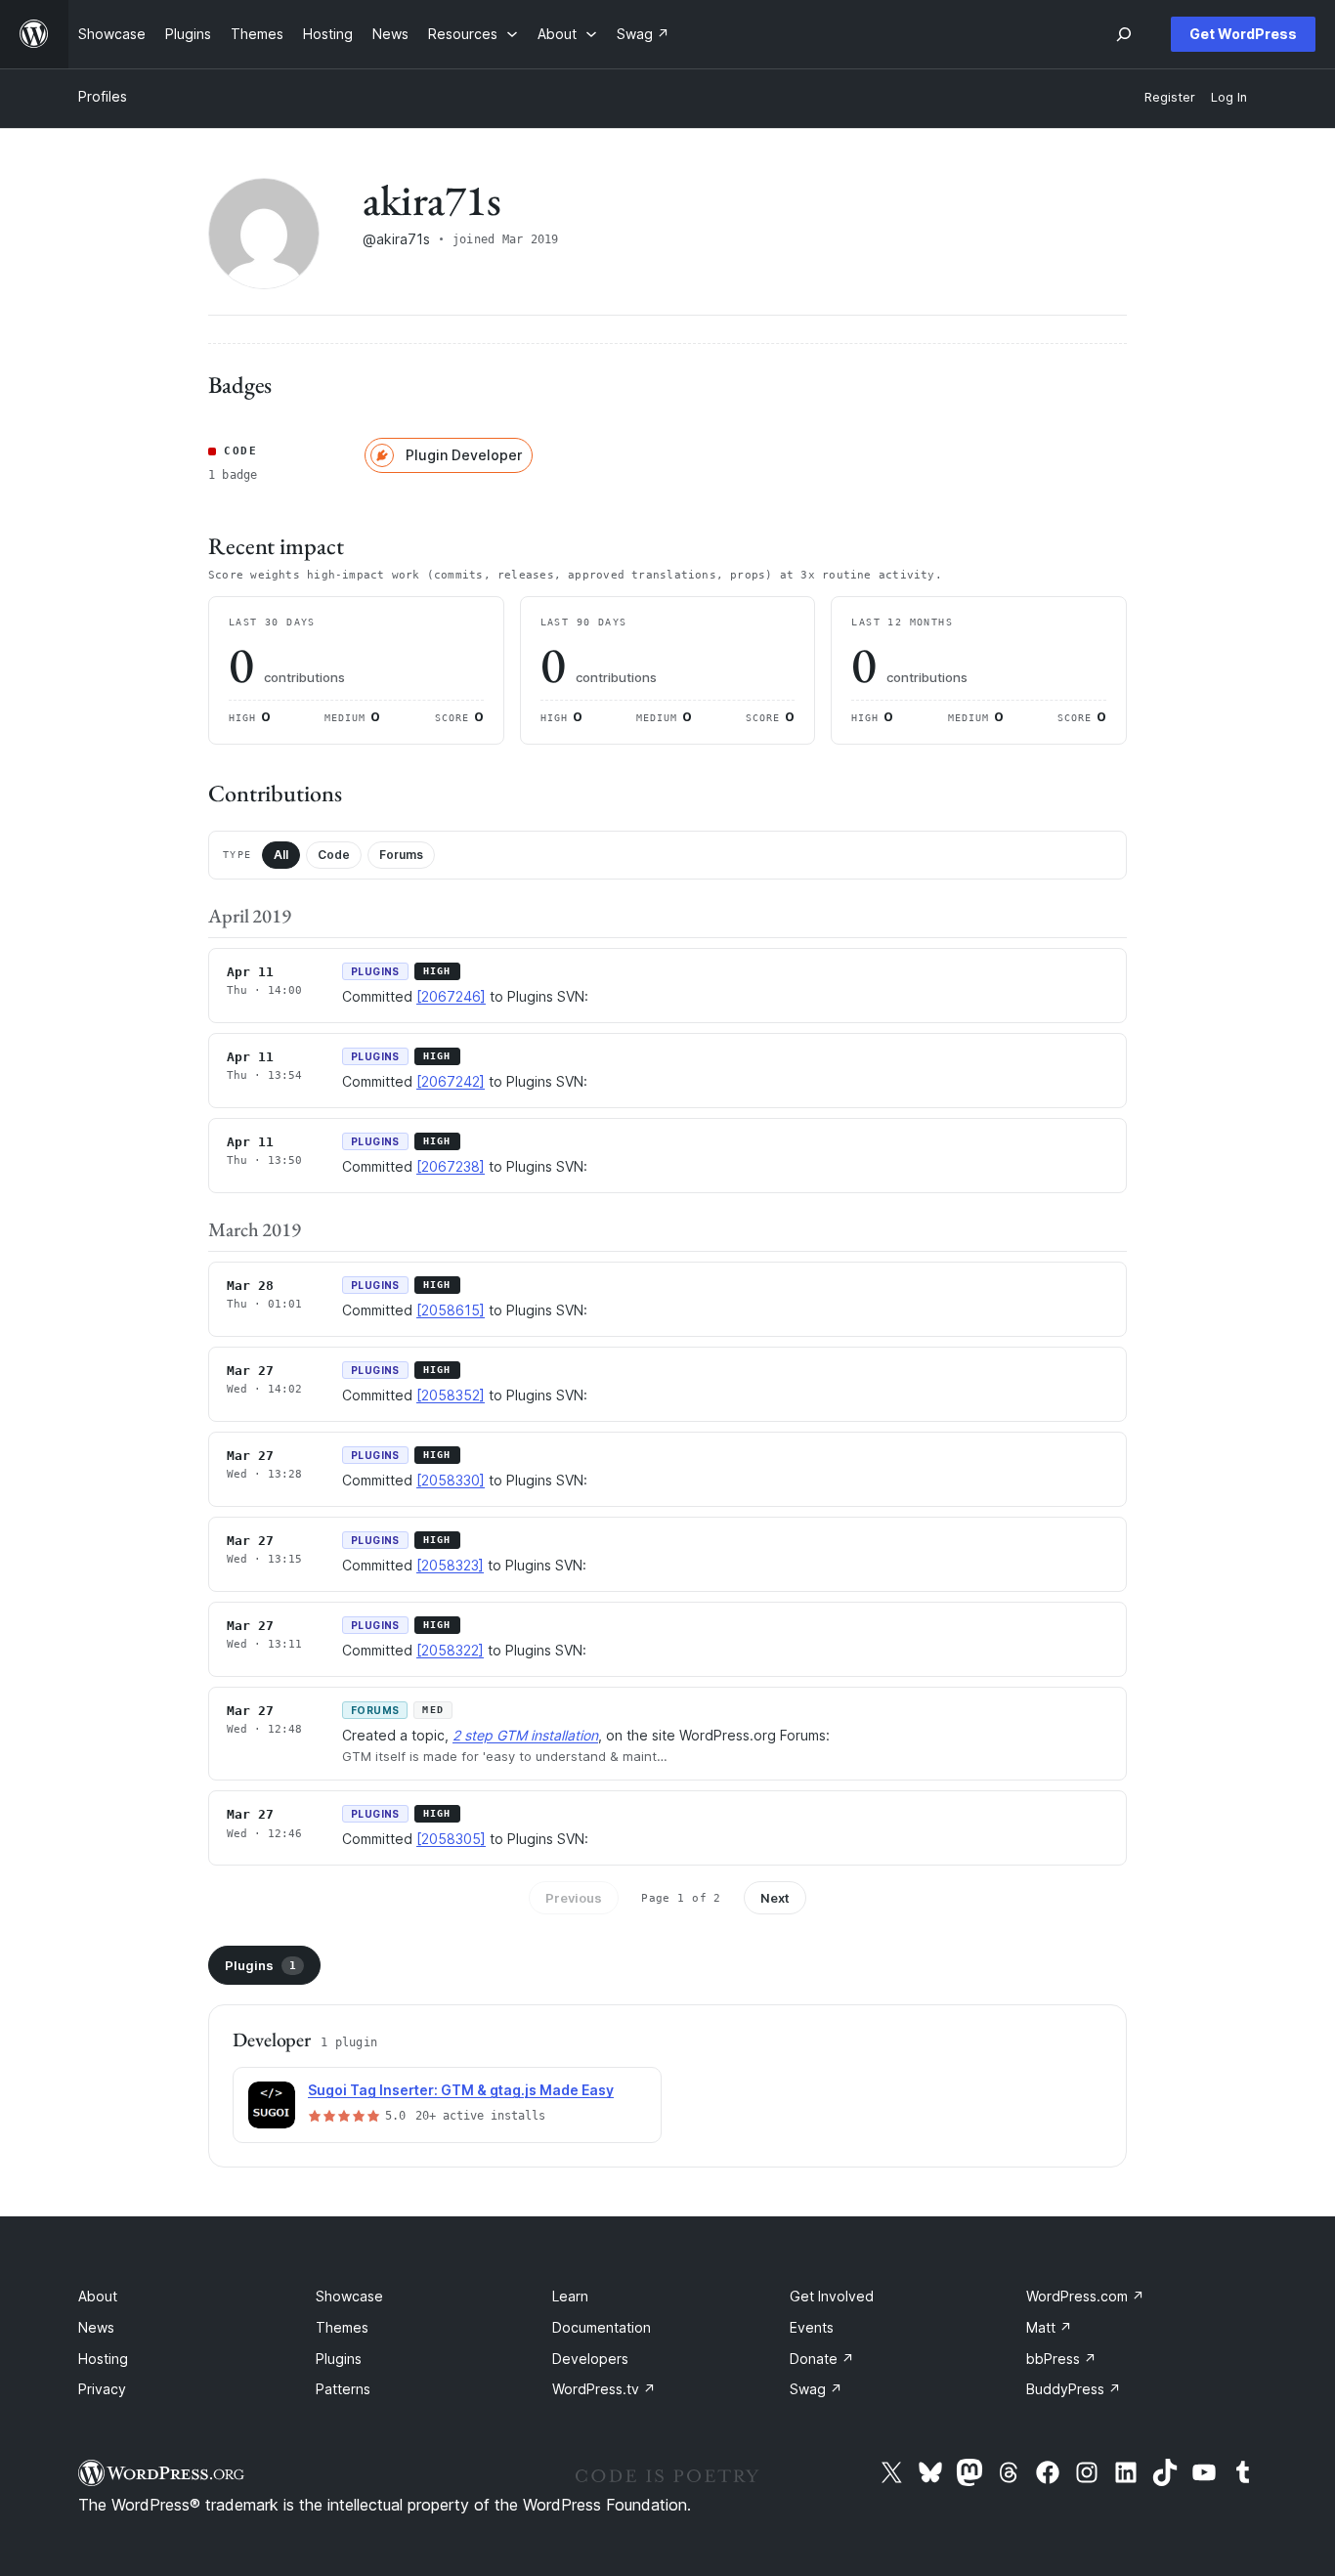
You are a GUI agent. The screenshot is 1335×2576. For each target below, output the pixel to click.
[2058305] (451, 1839)
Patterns (343, 2389)
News (96, 2327)
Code (334, 855)
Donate (822, 2359)
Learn (570, 2296)
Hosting (103, 2359)
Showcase (349, 2296)
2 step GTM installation (525, 1735)
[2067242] (451, 1081)
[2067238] (451, 1166)
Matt (1049, 2327)
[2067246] (451, 996)
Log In (1229, 97)
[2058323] (450, 1565)
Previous (574, 1898)
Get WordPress (1243, 34)
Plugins (260, 1965)
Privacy (102, 2389)
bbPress (1061, 2359)
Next (775, 1898)
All (281, 855)
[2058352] (451, 1395)
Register (1170, 97)
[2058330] (451, 1480)
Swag (816, 2389)
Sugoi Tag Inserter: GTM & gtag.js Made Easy (461, 2090)
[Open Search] (1124, 34)
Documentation (602, 2327)
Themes (342, 2327)
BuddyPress (1074, 2389)
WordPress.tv (604, 2389)
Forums (401, 855)
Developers (590, 2359)
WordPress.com (1085, 2296)
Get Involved (832, 2296)
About (98, 2296)
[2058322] (450, 1650)
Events (812, 2327)
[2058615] (451, 1310)
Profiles (103, 96)
